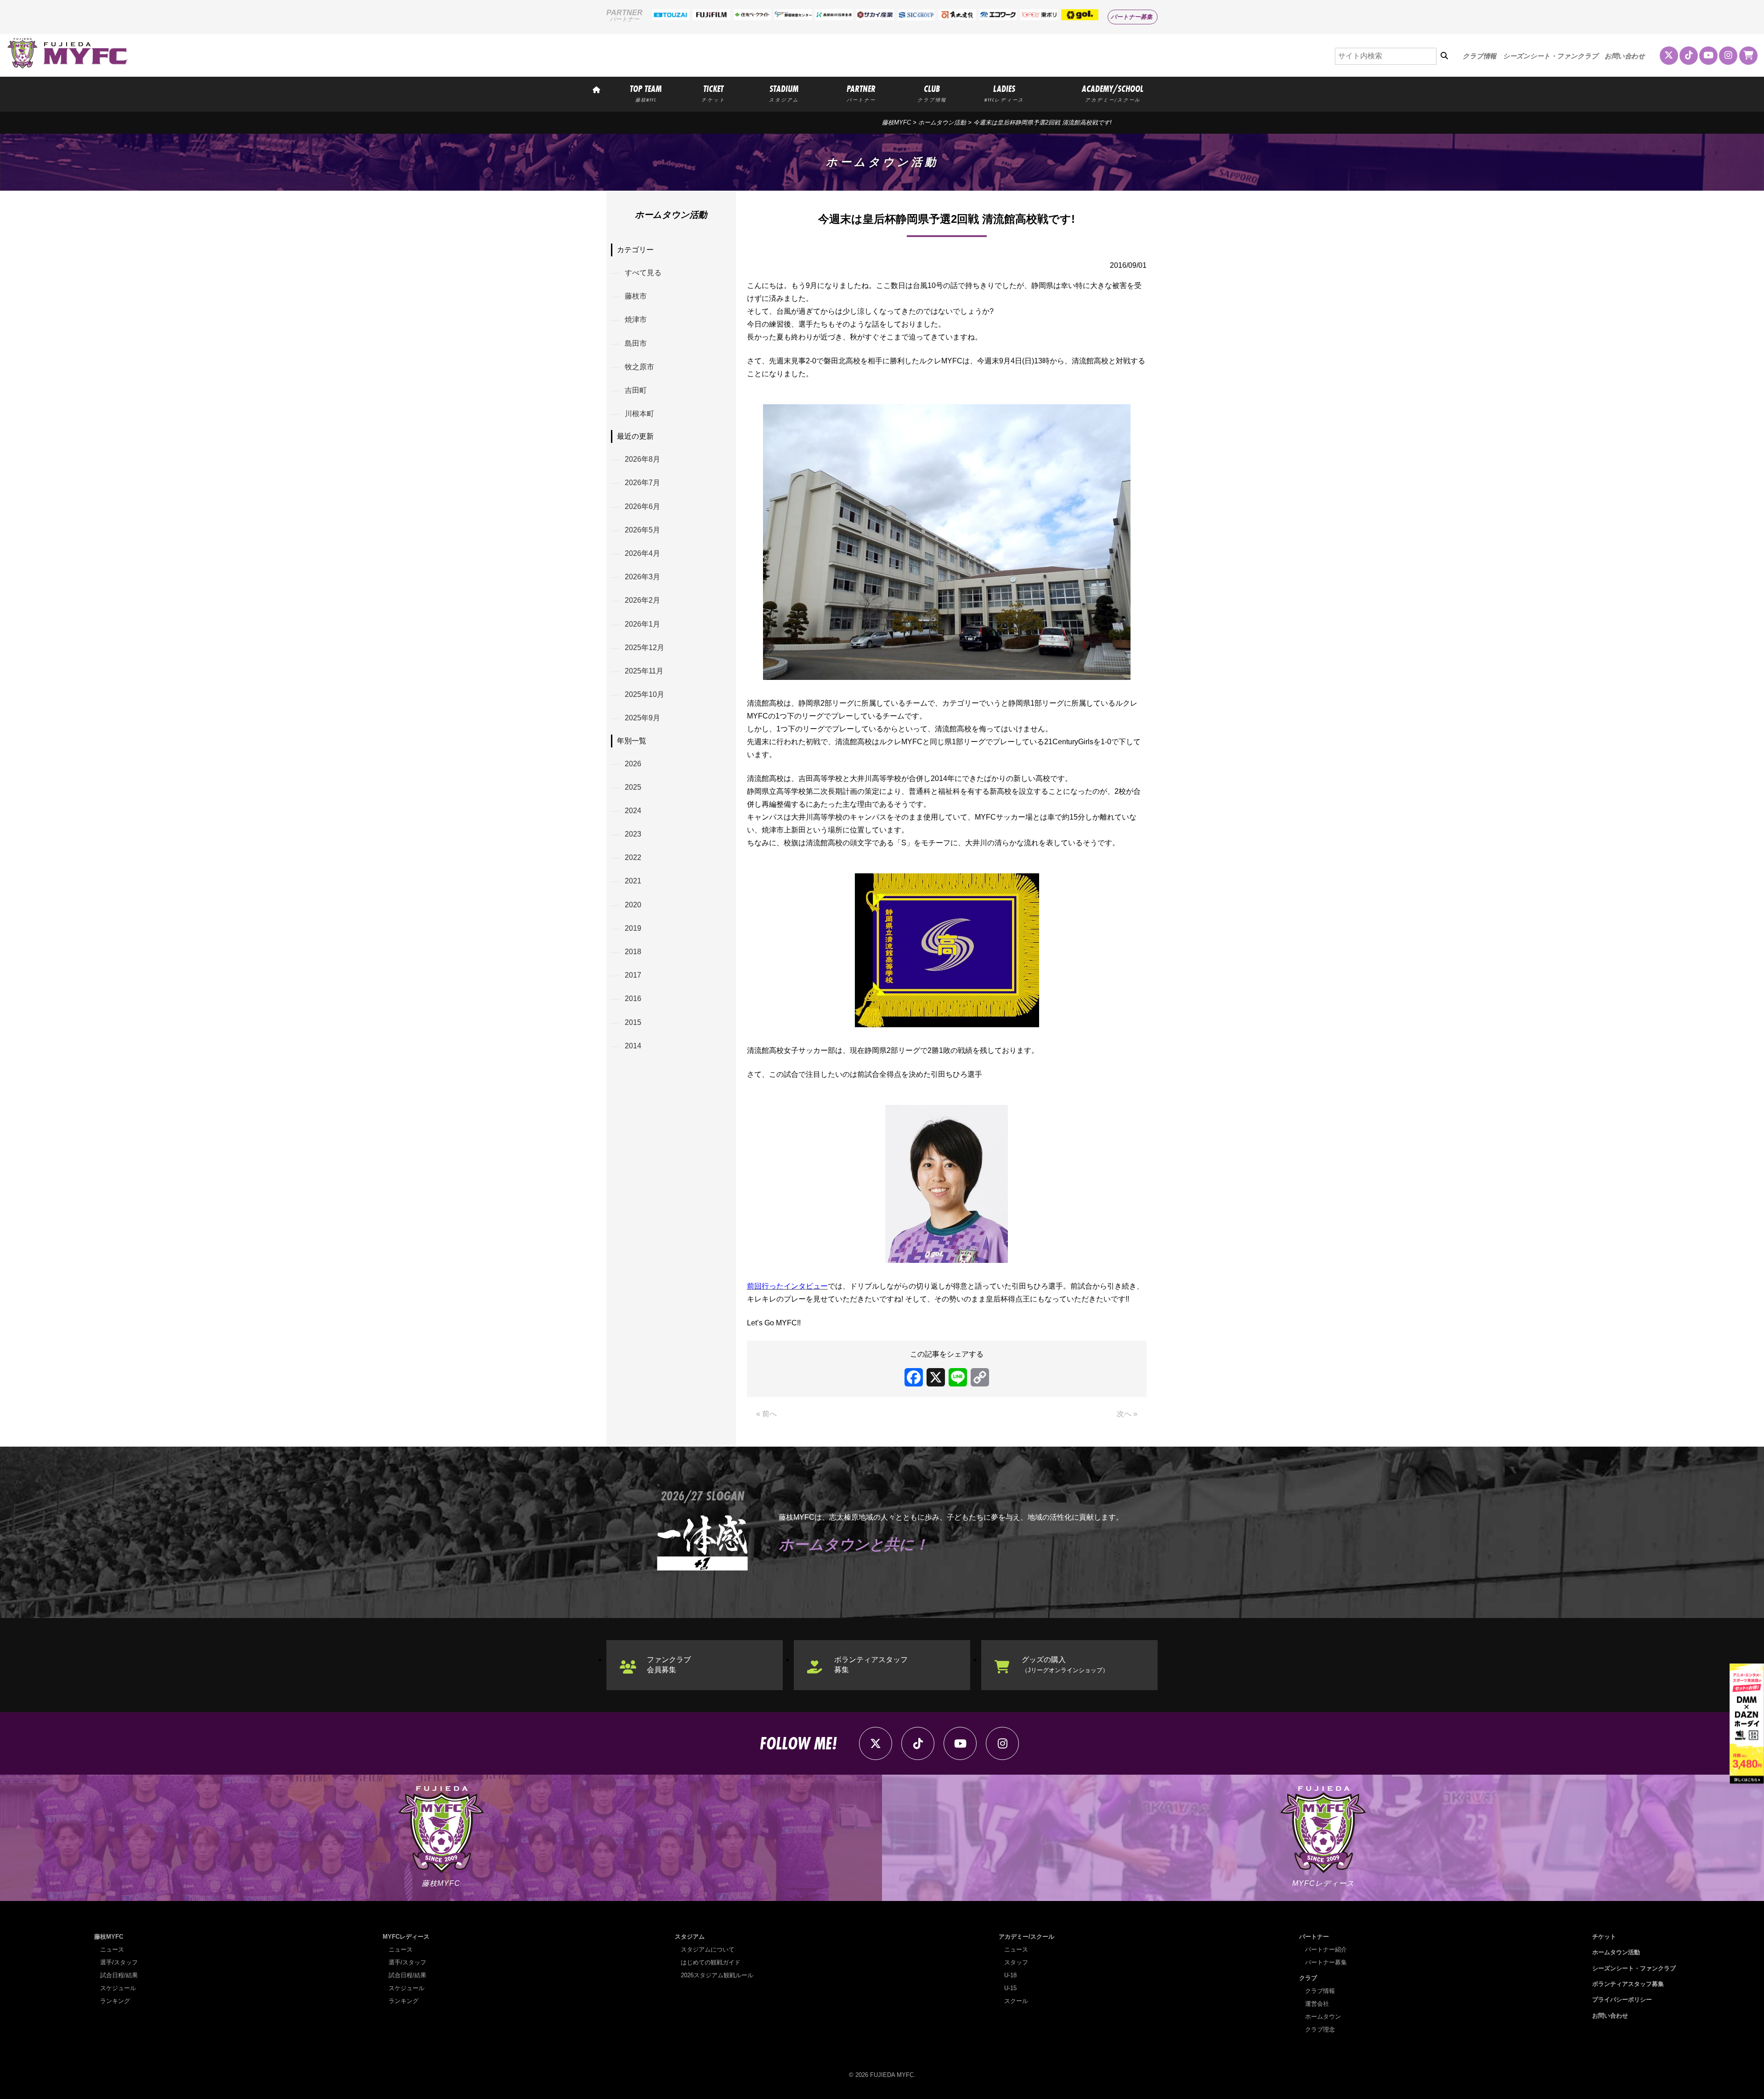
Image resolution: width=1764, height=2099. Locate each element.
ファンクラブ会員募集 (669, 1665)
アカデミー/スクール (1026, 1937)
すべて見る (643, 273)
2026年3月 (642, 577)
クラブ (1308, 1978)
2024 (633, 811)
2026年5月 (642, 530)
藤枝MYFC (896, 122)
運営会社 (1317, 2004)
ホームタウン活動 (942, 122)
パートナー (1314, 1937)
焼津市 (636, 320)
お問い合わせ (1625, 56)
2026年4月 (642, 553)
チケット (1604, 1937)
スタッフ (1016, 1962)
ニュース (112, 1949)
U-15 (1010, 1988)
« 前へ (766, 1414)
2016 (633, 999)
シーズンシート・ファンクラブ (1551, 56)
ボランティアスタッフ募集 (871, 1665)
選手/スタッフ (119, 1962)
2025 (633, 787)
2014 (633, 1046)
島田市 (636, 343)
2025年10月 (645, 694)
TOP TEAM (646, 93)
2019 (633, 928)
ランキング (115, 2001)
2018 (633, 952)
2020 (633, 905)
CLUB (932, 93)
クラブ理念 (1320, 2029)
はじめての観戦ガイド (711, 1962)
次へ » (1127, 1414)
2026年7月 (642, 483)
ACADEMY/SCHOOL (1113, 93)
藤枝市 (636, 296)
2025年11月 (644, 671)
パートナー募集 (1132, 17)
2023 (633, 834)
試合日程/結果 (119, 1975)
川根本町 (639, 414)
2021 (633, 881)
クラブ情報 (1479, 56)
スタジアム (690, 1937)
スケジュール (118, 1988)
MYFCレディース (406, 1937)
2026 (633, 764)
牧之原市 (639, 367)
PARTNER (861, 93)
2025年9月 (642, 718)
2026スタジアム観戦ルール (717, 1975)
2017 (633, 975)
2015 (633, 1022)
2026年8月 (642, 459)
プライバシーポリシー (1622, 2000)
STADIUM (784, 93)
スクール (1016, 2001)
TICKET (713, 93)
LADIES (1004, 93)
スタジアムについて (708, 1949)
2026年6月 (642, 506)
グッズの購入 (1065, 1665)
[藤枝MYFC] (68, 66)
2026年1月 (642, 624)
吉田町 (636, 390)
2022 (633, 857)
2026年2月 (642, 600)
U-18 (1010, 1975)
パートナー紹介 (1326, 1949)
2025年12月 (645, 648)
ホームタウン (1323, 2017)
